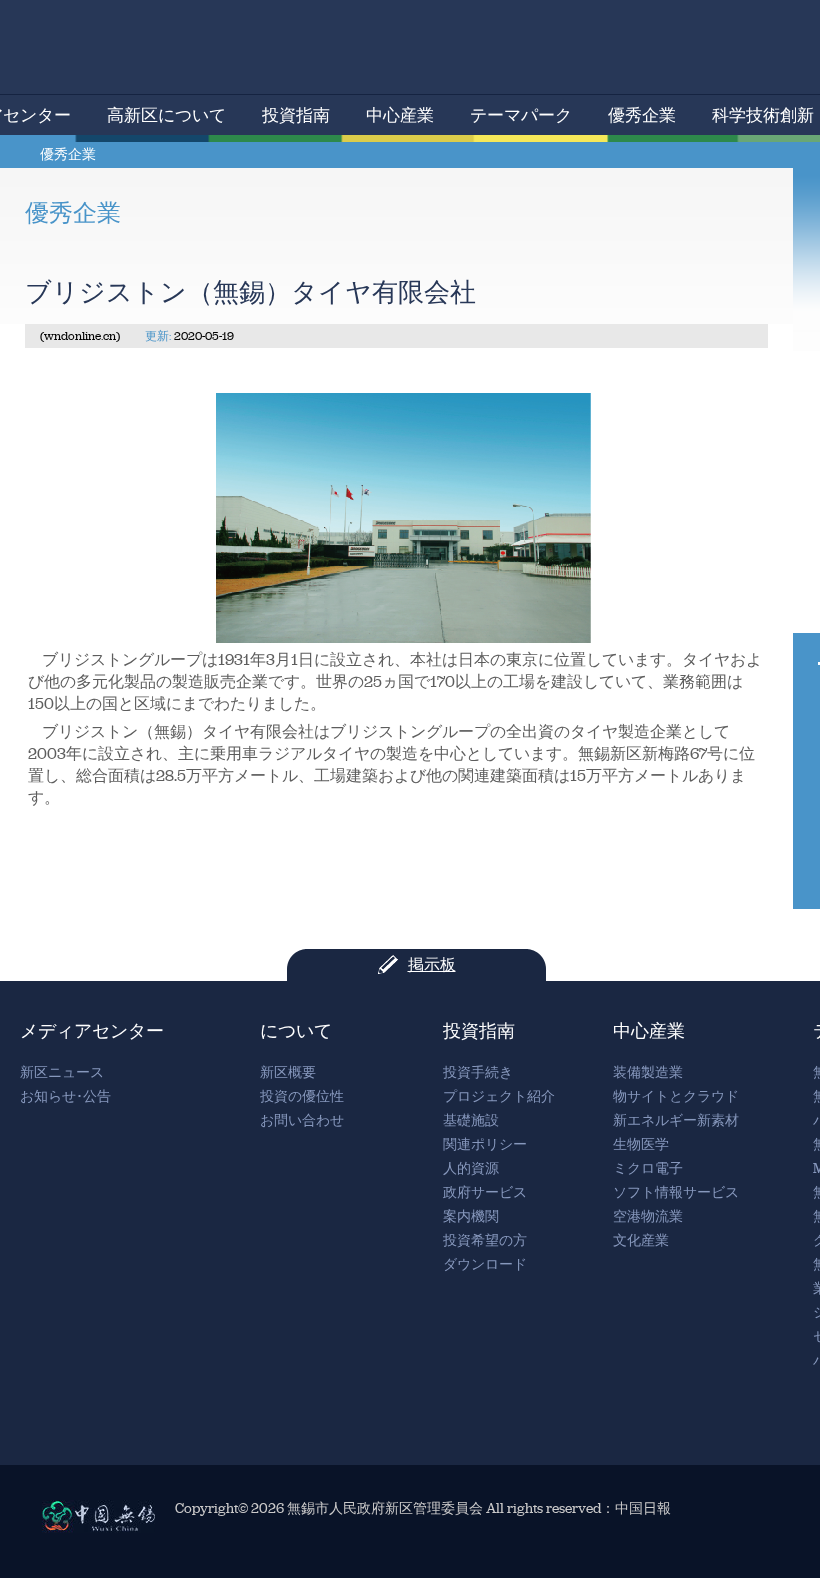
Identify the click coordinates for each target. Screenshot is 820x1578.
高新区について (166, 115)
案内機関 (471, 1216)
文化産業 (641, 1240)
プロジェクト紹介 (499, 1096)
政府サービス (485, 1192)
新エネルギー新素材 (676, 1120)
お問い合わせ (302, 1120)
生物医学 (641, 1144)
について (296, 1031)
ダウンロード (485, 1264)
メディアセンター (92, 1031)
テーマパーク (521, 115)
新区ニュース (62, 1072)
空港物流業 (648, 1216)
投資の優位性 (302, 1096)
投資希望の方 (485, 1240)
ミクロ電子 (648, 1168)
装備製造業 (648, 1072)
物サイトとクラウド (676, 1096)
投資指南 (296, 115)
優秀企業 (642, 115)
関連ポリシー (485, 1144)
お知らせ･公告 (65, 1096)
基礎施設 (471, 1120)
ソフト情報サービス (676, 1192)
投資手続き (478, 1072)
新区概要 (288, 1072)
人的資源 (471, 1168)
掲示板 (432, 964)
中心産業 (400, 115)
